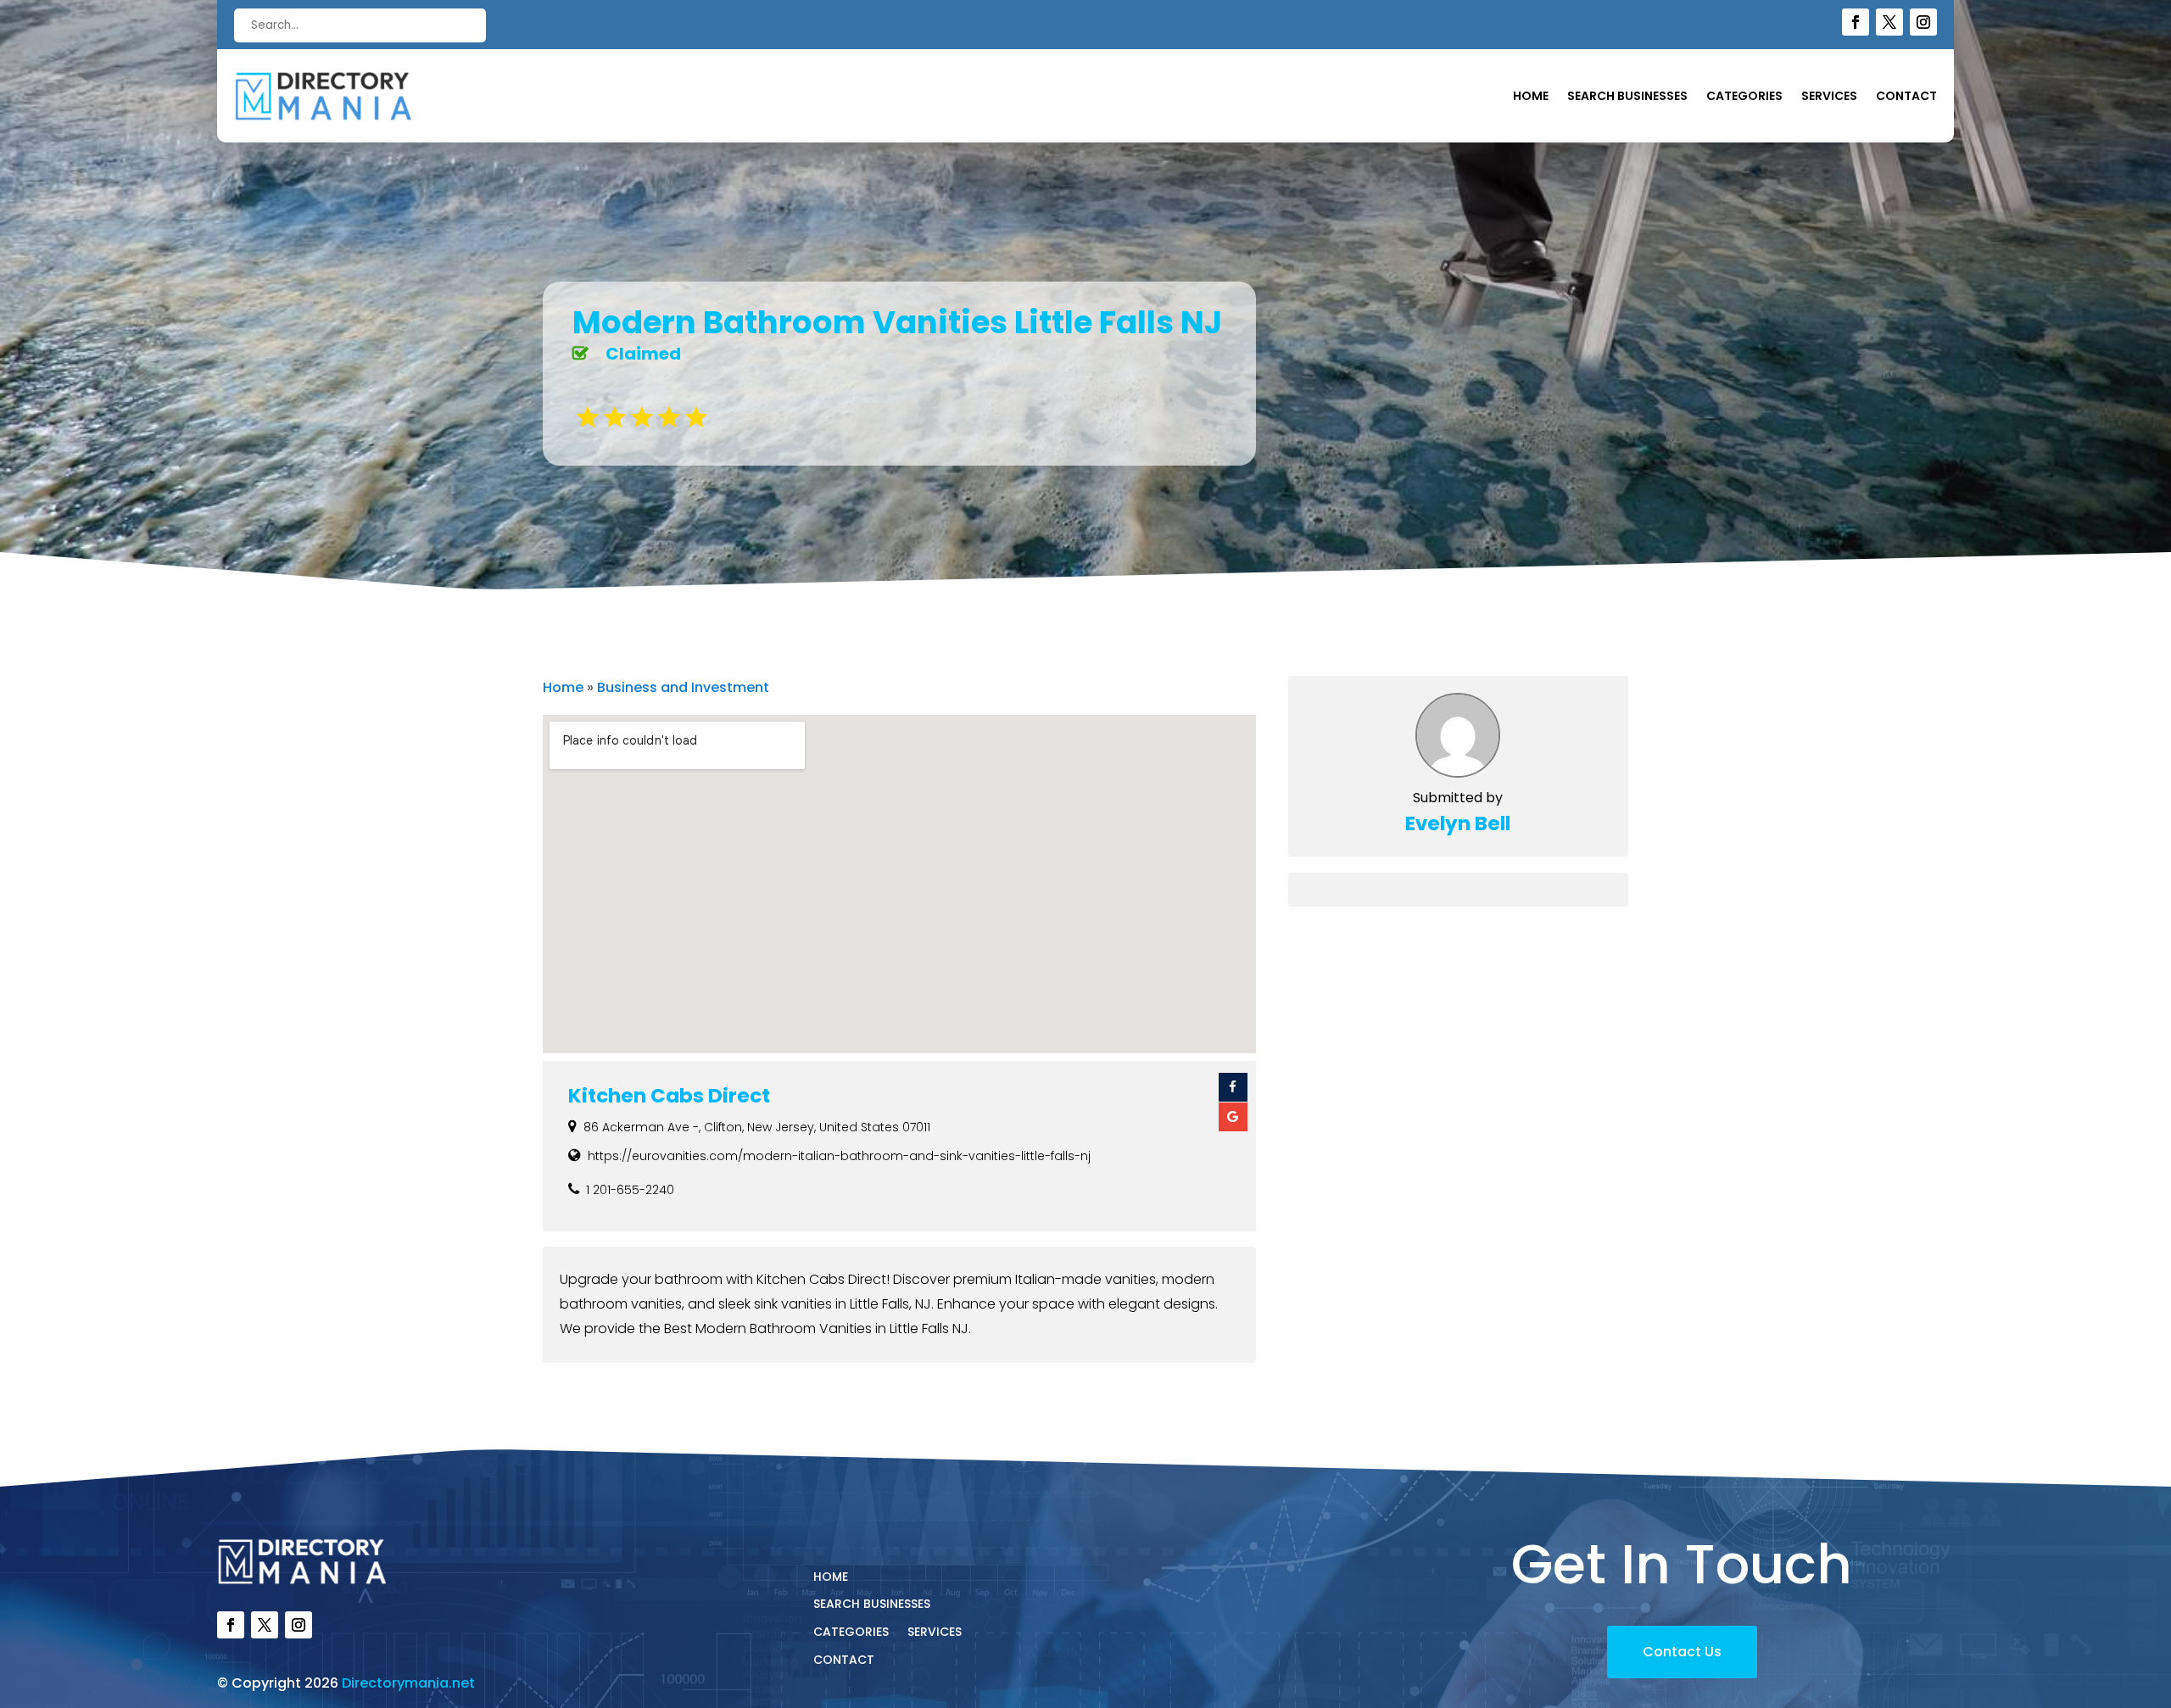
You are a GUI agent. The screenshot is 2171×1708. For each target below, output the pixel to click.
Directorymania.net (408, 1683)
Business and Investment (683, 687)
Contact (1906, 97)
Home (1531, 97)
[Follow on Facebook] (1856, 22)
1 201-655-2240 (630, 1190)
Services (1829, 97)
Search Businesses (1627, 97)
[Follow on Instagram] (1923, 22)
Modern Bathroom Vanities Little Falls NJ (897, 322)
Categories (1744, 97)
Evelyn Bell (1458, 823)
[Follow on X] (1889, 22)
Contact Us (1682, 1652)
